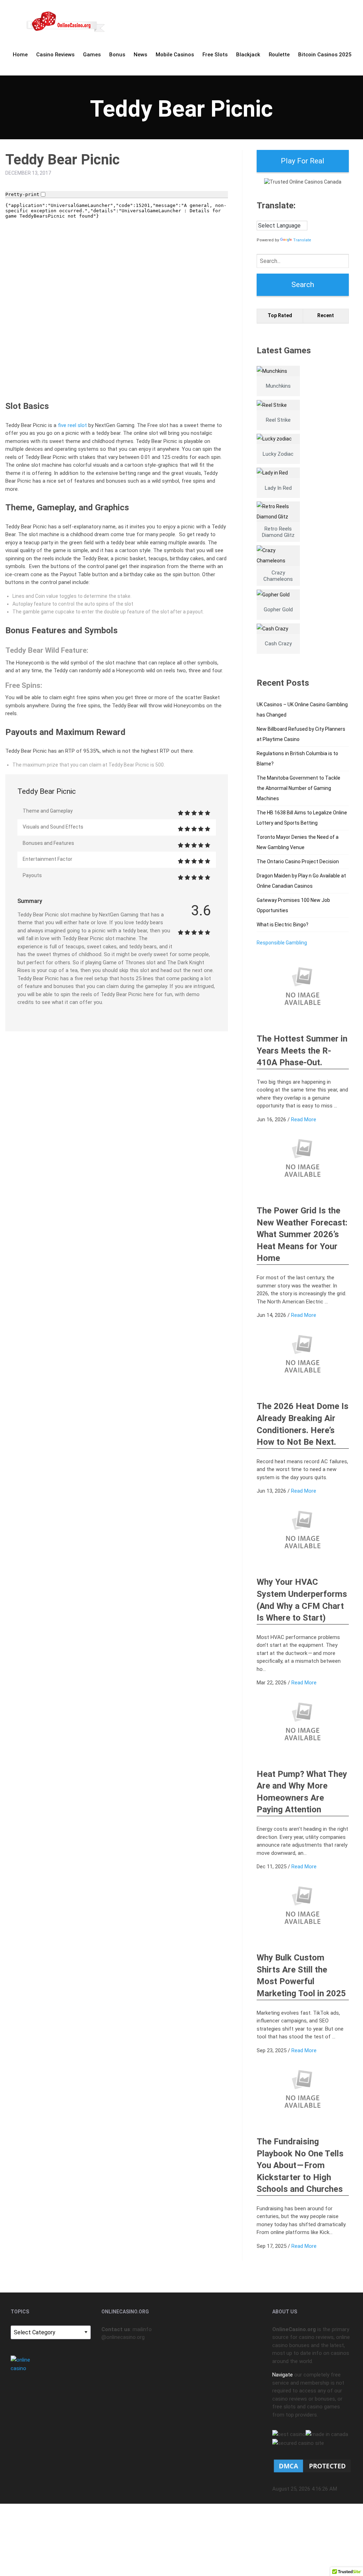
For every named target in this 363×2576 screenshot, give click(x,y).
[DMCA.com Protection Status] (312, 2465)
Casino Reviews (55, 55)
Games (92, 55)
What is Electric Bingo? (283, 925)
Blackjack (248, 55)
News (140, 55)
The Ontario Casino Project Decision (298, 862)
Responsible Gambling (282, 943)
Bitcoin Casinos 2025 (325, 55)
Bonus (117, 55)
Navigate (283, 2375)
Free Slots (215, 55)
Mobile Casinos (175, 55)
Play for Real (303, 161)
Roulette (279, 55)
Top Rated (280, 315)
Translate (302, 240)
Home (20, 55)
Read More (304, 1119)
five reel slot (72, 425)
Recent (326, 315)
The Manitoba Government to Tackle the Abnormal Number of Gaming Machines (298, 788)
